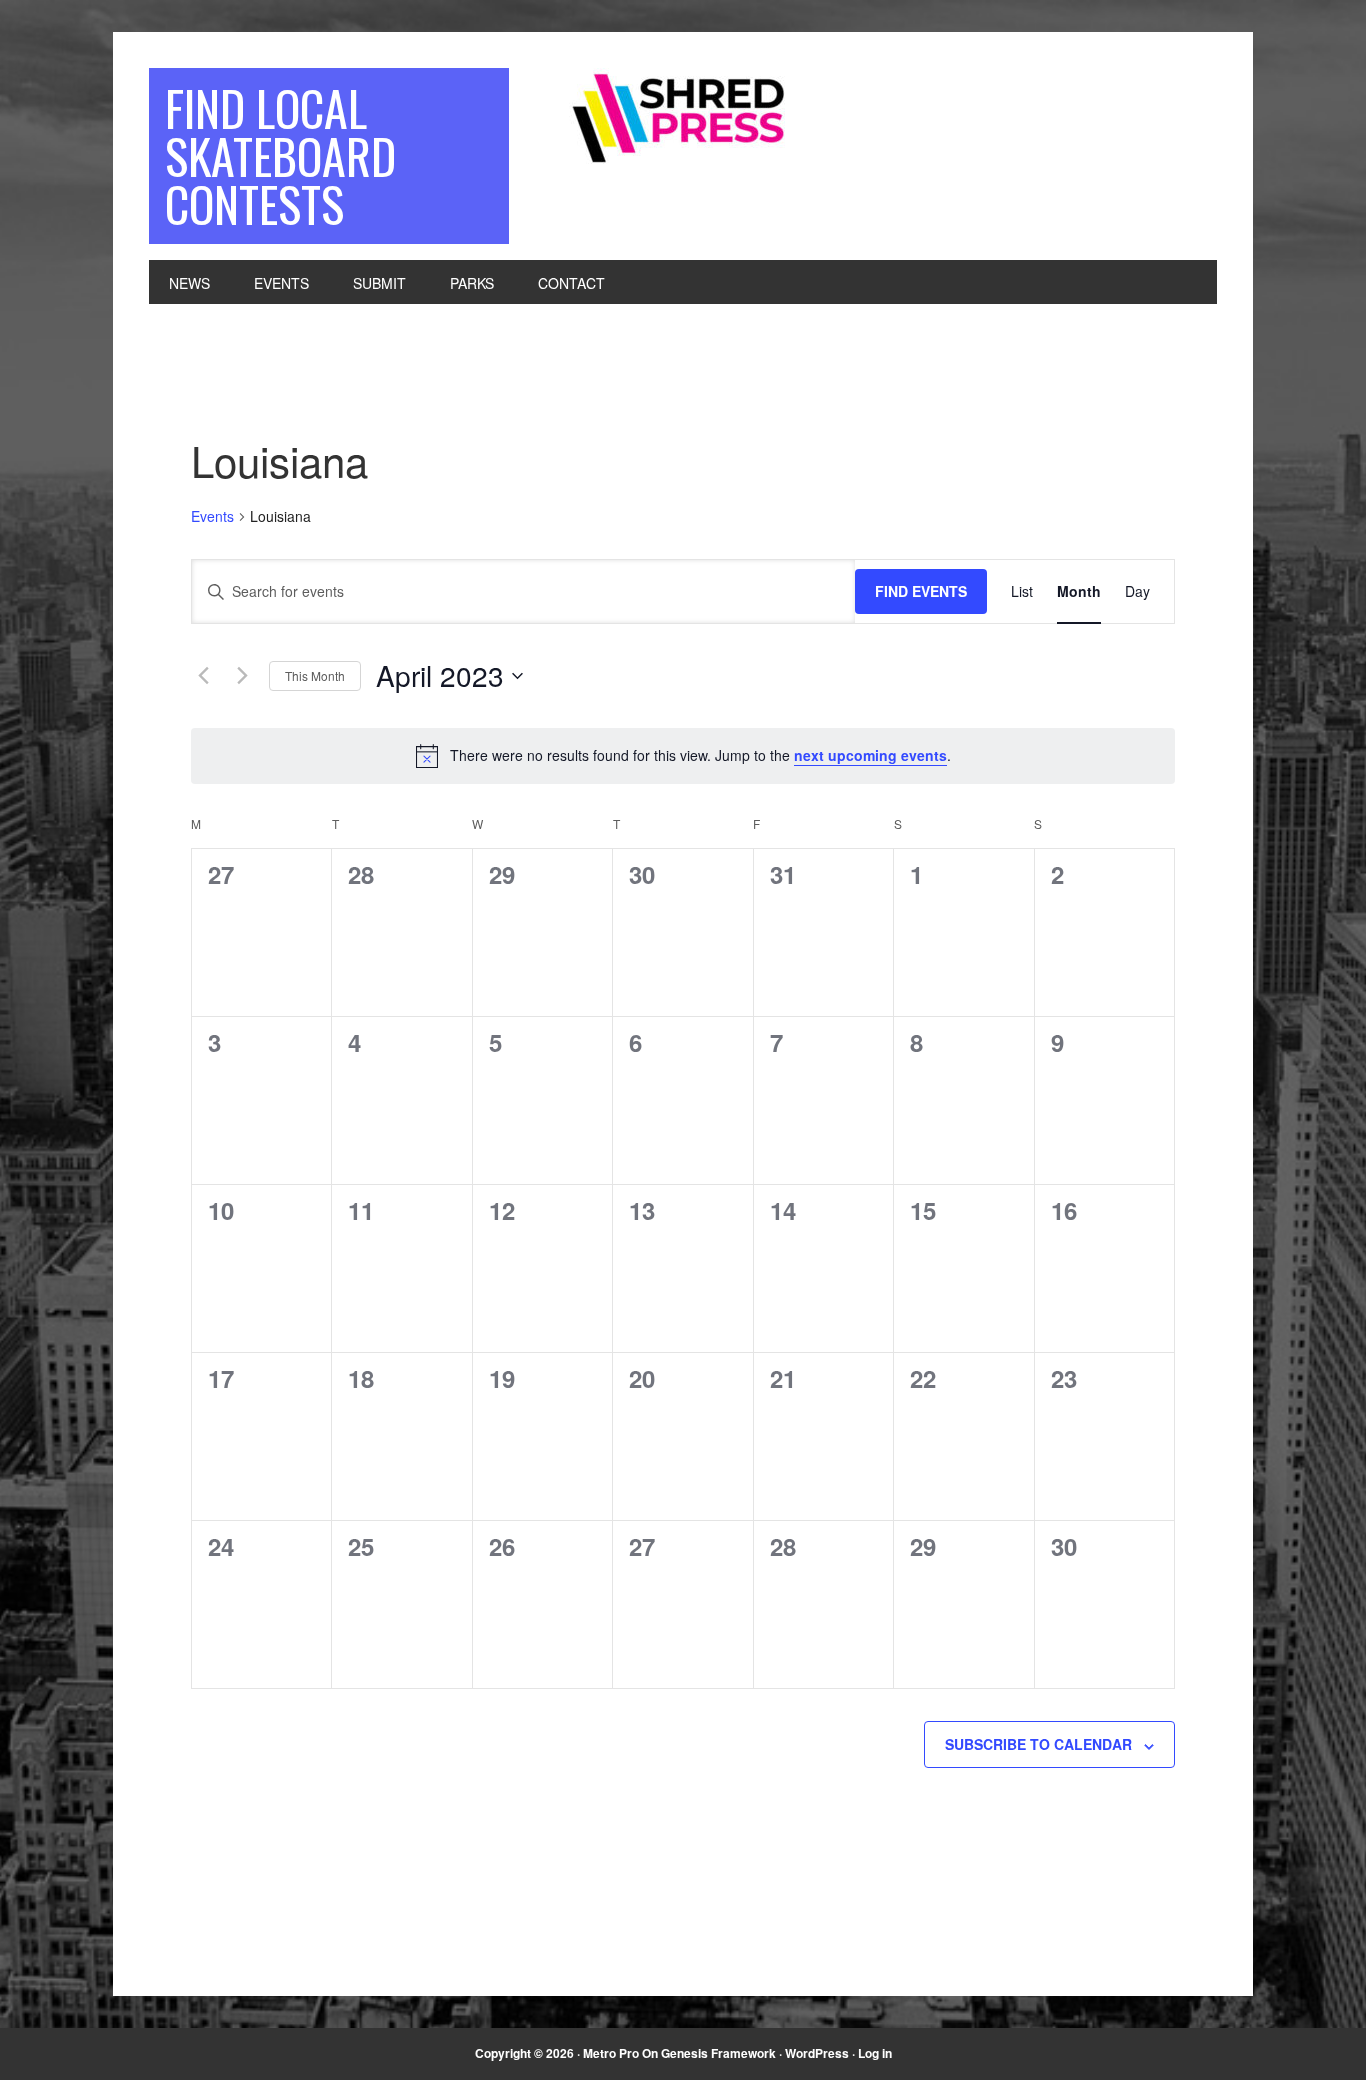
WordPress (817, 2053)
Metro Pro (611, 2053)
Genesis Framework (718, 2053)
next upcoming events (870, 755)
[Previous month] (203, 676)
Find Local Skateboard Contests (280, 155)
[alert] (683, 756)
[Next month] (242, 676)
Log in (875, 2053)
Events (212, 516)
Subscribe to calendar (1038, 1744)
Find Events (921, 591)
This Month (315, 675)
